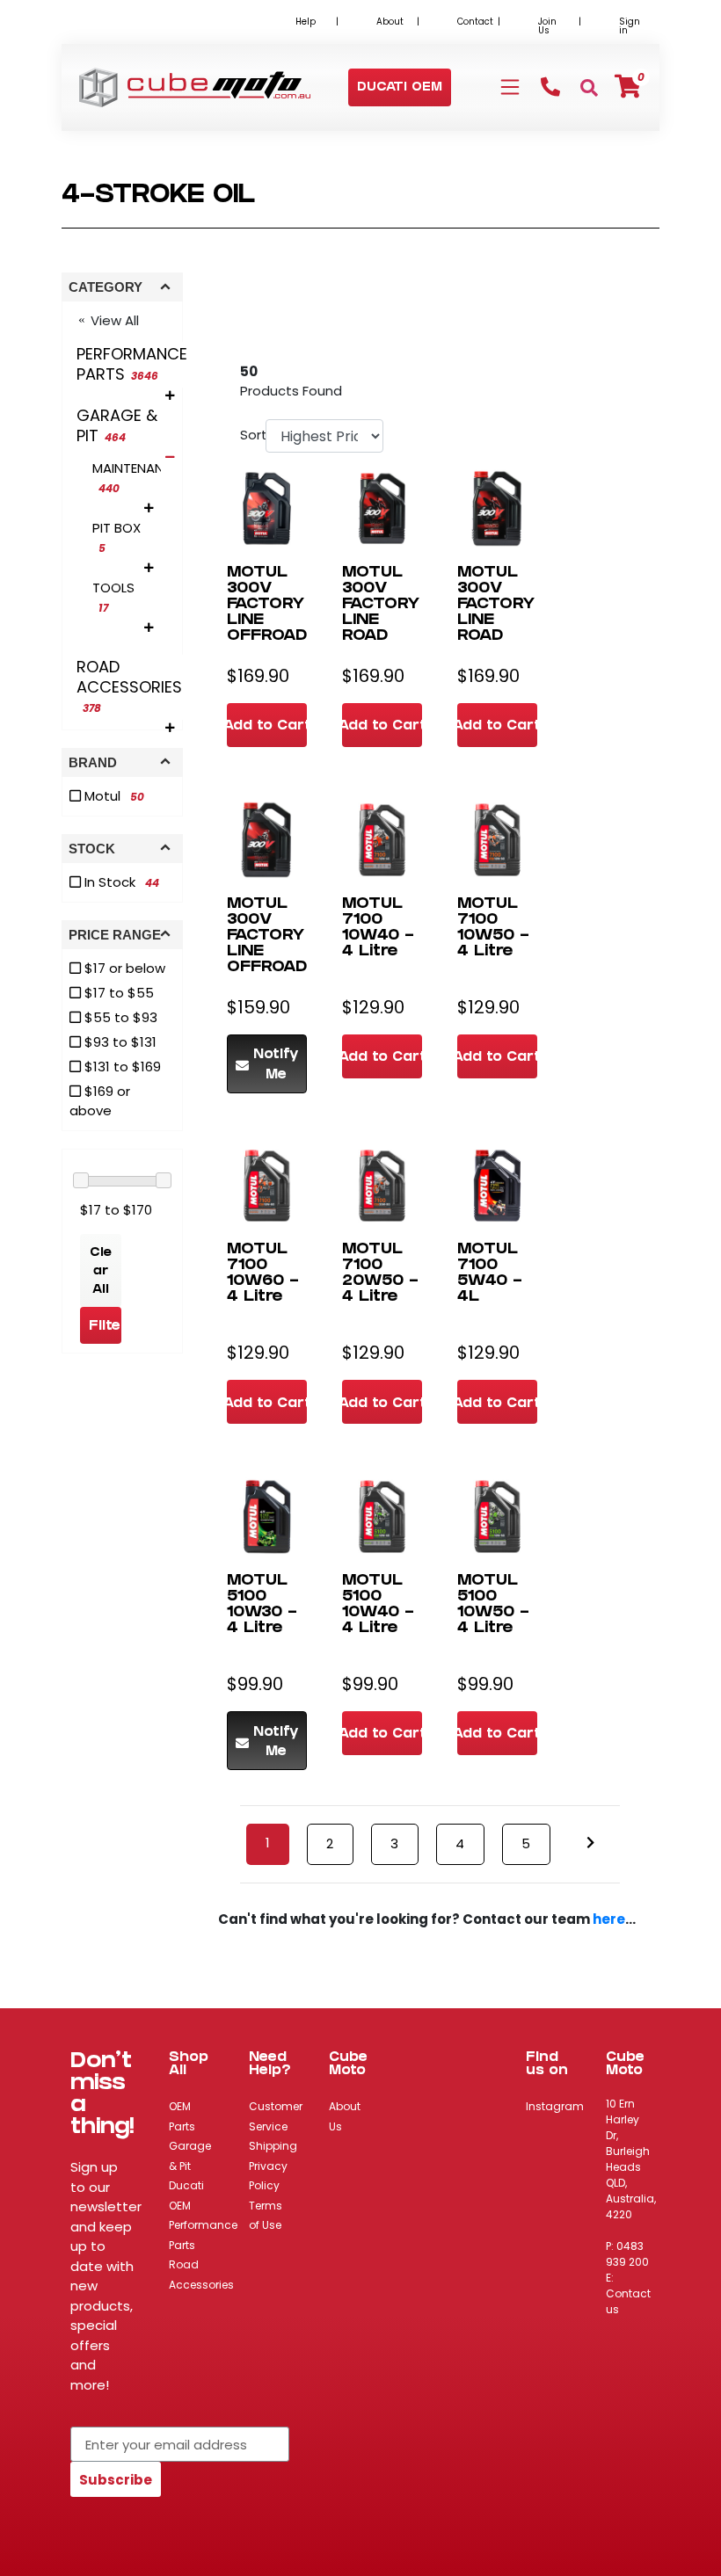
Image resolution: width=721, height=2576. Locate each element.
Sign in (630, 26)
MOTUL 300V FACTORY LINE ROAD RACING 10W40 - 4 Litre (381, 629)
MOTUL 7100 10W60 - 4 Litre (263, 1274)
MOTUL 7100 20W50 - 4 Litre (380, 1274)
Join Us (547, 26)
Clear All (101, 1272)
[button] (400, 88)
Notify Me (276, 1066)
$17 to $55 (117, 993)
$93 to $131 (119, 1042)
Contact (475, 22)
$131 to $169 (121, 1067)
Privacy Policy (268, 2176)
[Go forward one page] (590, 1843)
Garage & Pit (190, 2156)
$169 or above (100, 1101)
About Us (345, 2116)
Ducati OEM (186, 2195)
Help (306, 22)
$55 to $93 (119, 1017)
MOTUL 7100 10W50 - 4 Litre (493, 929)
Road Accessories (201, 2275)
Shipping (273, 2146)
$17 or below (123, 968)
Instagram (555, 2106)
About (390, 22)
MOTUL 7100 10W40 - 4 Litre (378, 929)
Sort (251, 435)
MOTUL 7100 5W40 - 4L (490, 1274)
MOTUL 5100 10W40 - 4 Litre (378, 1605)
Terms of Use (266, 2216)
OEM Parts (182, 2116)
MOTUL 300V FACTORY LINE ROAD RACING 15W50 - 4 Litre (496, 629)
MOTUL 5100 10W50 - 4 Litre (493, 1605)
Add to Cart (267, 727)
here (609, 1919)
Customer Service (276, 2116)
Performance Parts (203, 2235)
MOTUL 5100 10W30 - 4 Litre (262, 1605)
